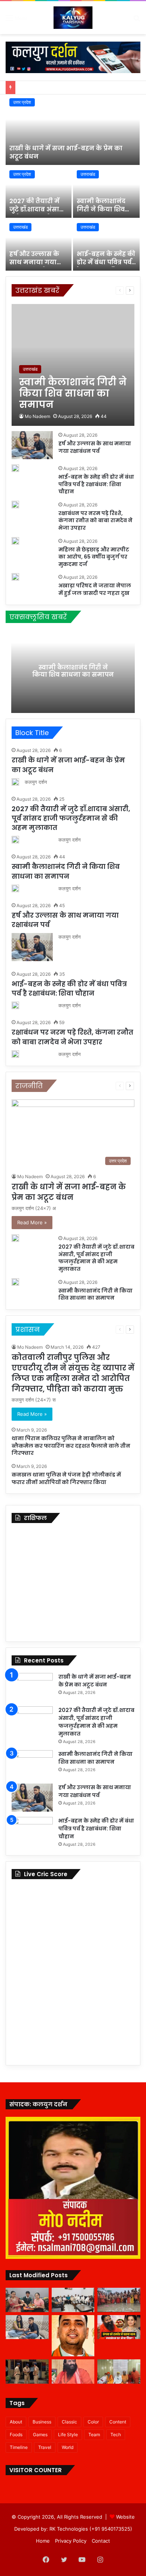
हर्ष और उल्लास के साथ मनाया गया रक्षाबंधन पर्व (34, 262)
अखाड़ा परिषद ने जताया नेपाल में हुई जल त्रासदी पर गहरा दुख (95, 589)
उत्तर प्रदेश (22, 102)
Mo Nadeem (37, 416)
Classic (69, 2422)
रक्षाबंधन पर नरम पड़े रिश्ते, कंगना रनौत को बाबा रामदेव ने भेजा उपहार (95, 520)
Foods (16, 2434)
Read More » (32, 1222)
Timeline (19, 2447)
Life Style (68, 2434)
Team (94, 2434)
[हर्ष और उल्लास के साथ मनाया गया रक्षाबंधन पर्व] (39, 245)
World (68, 2447)
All (82, 290)
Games (40, 2434)
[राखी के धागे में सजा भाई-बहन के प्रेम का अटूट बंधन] (73, 130)
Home (43, 2541)
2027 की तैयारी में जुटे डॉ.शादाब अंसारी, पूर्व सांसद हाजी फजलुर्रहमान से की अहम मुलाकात (71, 818)
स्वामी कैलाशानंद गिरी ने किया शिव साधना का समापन (103, 210)
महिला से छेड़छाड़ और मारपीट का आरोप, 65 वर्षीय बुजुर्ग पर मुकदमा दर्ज (94, 557)
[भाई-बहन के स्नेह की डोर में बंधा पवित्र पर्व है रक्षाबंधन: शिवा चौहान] (106, 245)
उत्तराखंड (88, 174)
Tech (116, 2434)
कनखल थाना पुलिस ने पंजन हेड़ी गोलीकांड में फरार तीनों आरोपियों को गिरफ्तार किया (66, 1478)
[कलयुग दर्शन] (73, 18)
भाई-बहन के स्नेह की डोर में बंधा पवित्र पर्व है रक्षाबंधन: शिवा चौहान (106, 267)
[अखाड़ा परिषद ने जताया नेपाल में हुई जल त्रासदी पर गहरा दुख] (15, 577)
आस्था (96, 290)
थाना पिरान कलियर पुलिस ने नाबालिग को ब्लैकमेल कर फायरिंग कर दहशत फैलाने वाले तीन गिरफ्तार (71, 1446)
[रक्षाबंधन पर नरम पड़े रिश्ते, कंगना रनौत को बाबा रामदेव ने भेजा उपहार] (15, 505)
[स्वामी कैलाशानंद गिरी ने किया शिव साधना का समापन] (106, 192)
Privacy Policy (71, 2541)
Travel (45, 2447)
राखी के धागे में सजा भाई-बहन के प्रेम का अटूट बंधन (66, 152)
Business (42, 2422)
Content (118, 2422)
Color (93, 2422)
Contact (101, 2541)
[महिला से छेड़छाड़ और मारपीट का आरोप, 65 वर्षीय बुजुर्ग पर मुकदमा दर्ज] (15, 541)
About (16, 2422)
